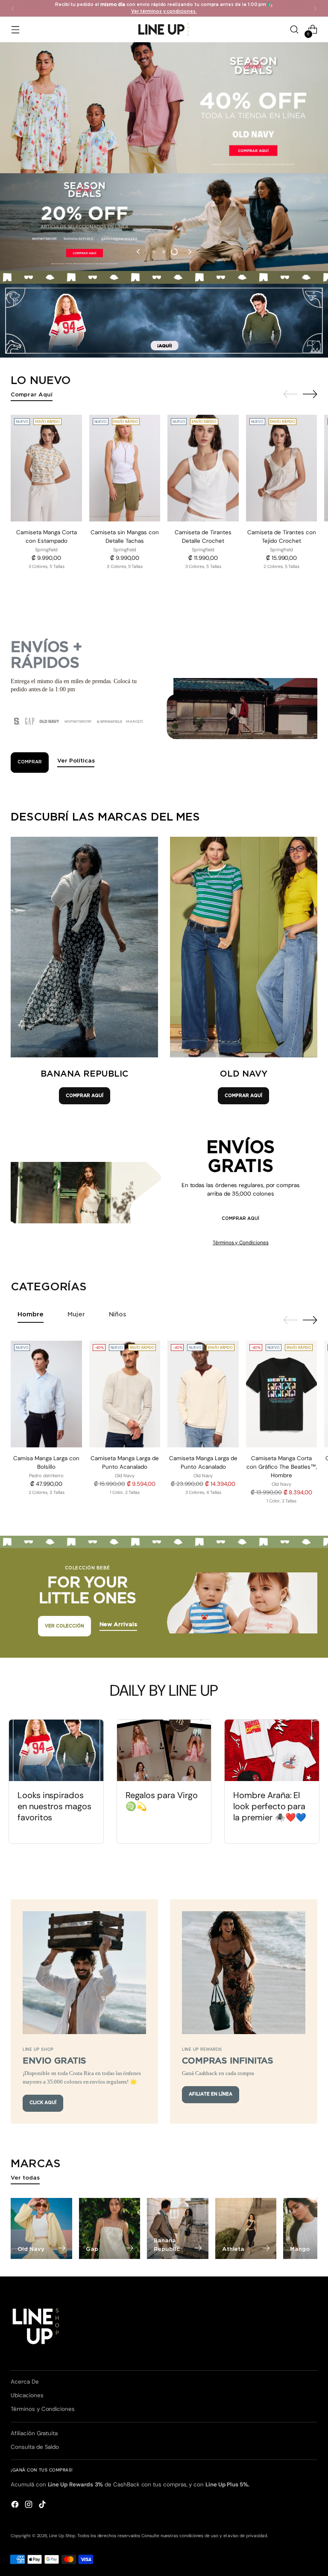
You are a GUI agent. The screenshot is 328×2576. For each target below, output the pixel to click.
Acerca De (25, 2382)
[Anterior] (13, 8)
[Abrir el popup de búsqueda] (294, 30)
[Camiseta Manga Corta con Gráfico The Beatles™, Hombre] (282, 1394)
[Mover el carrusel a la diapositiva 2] (164, 252)
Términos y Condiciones (241, 1243)
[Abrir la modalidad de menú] (15, 30)
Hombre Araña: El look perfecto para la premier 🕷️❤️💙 (270, 1806)
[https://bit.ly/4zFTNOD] (164, 108)
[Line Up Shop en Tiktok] (43, 2506)
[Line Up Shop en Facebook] (16, 2506)
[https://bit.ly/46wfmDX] (164, 222)
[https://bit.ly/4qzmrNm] (164, 321)
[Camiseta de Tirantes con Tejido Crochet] (282, 468)
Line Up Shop (62, 2536)
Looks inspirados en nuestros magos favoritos (54, 1806)
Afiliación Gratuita (34, 2433)
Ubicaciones (27, 2395)
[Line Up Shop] (164, 29)
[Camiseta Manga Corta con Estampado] (46, 468)
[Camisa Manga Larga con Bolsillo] (46, 1394)
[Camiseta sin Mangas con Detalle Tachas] (125, 468)
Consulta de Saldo (35, 2447)
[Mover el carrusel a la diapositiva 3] (174, 252)
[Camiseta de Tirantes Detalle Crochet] (203, 468)
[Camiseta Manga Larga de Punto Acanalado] (125, 1394)
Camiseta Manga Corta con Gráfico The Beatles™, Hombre (282, 1467)
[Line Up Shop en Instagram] (29, 2506)
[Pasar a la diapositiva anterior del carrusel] (139, 252)
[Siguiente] (315, 8)
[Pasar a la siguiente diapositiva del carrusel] (189, 252)
